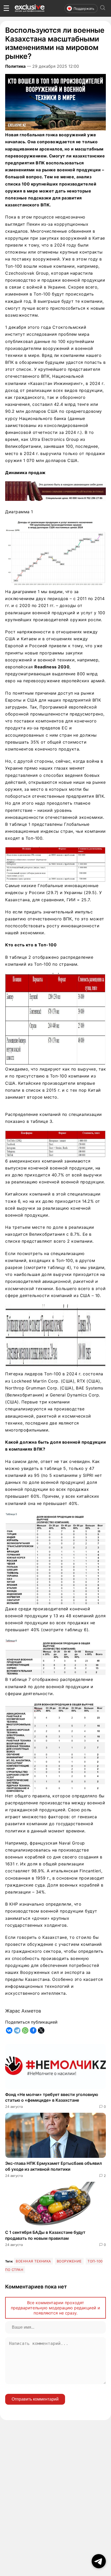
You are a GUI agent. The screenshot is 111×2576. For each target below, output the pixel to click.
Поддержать (84, 9)
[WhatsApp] (25, 2030)
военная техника (33, 2261)
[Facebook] (33, 2030)
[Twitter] (41, 2030)
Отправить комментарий (35, 2399)
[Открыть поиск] (103, 8)
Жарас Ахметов (23, 2011)
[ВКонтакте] (9, 2030)
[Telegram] (17, 2030)
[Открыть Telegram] (99, 2561)
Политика (15, 66)
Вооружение (69, 2261)
